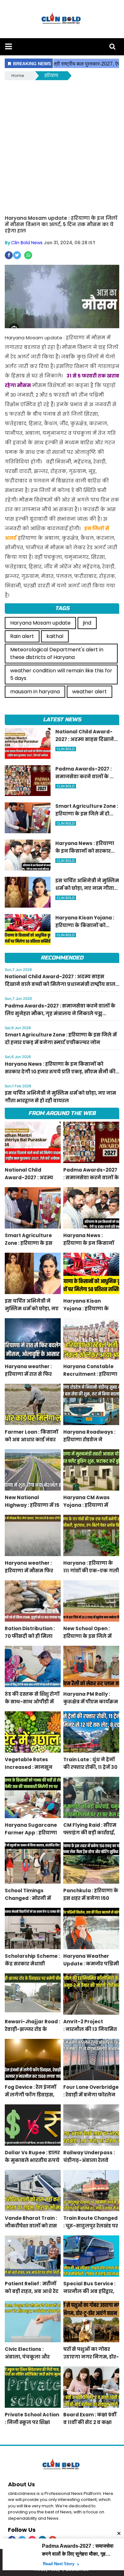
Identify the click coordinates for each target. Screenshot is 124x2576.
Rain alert (22, 636)
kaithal (55, 636)
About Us (21, 2484)
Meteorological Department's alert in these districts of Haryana (57, 653)
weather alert (90, 692)
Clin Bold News (27, 243)
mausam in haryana (35, 692)
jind (87, 623)
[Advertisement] (62, 147)
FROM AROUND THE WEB (62, 1113)
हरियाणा (51, 76)
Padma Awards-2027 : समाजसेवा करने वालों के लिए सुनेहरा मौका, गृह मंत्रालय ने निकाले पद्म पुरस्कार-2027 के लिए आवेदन (60, 1013)
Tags (62, 608)
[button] (8, 47)
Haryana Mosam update (40, 623)
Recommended (62, 958)
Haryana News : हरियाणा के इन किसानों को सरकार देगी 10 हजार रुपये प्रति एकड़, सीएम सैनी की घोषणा (60, 1072)
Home (18, 76)
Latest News (62, 720)
